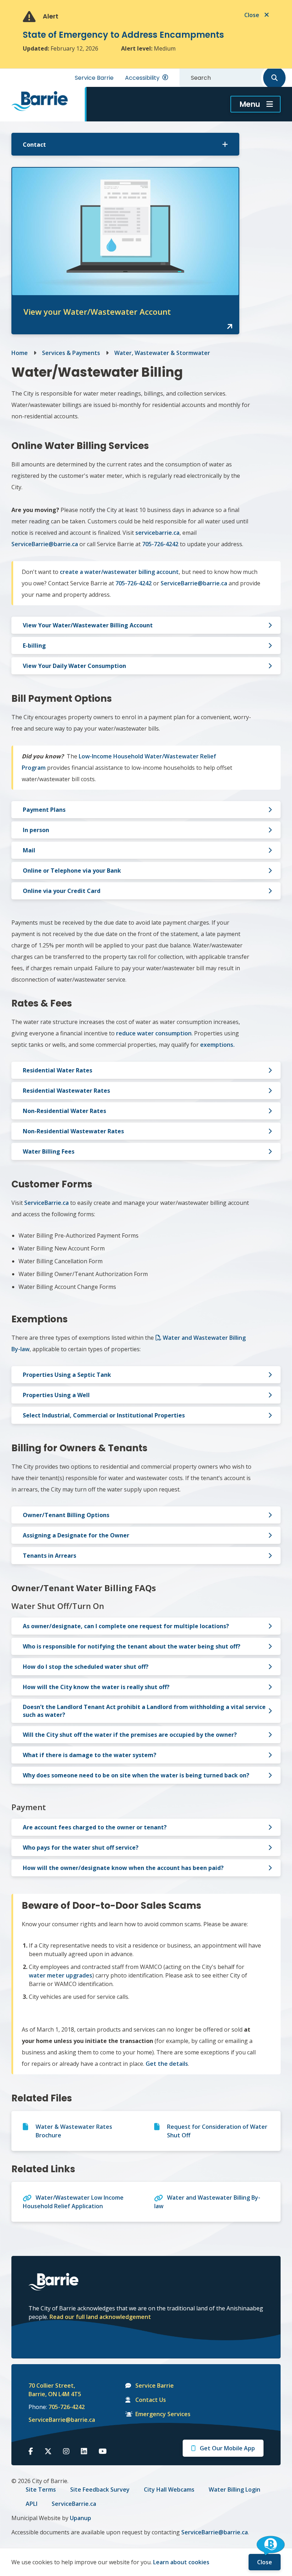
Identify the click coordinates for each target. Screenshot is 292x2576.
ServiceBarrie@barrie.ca (57, 2420)
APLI (32, 2504)
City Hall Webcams (169, 2489)
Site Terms (41, 2489)
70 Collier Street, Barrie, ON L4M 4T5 (55, 2390)
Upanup (80, 2518)
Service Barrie (94, 78)
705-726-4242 (67, 2407)
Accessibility (142, 78)
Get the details (167, 2064)
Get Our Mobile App (227, 2448)
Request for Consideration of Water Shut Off (217, 2131)
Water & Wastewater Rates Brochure (74, 2131)
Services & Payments (71, 353)
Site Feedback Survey (100, 2489)
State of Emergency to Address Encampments (123, 35)
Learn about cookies (181, 2562)
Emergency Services (163, 2414)
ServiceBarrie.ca (46, 1203)
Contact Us (151, 2400)
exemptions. (217, 1045)
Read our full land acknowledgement (100, 2317)
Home (20, 353)
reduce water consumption (154, 1033)
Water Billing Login (234, 2489)
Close (265, 2562)
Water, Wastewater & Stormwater (162, 353)
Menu (250, 104)
